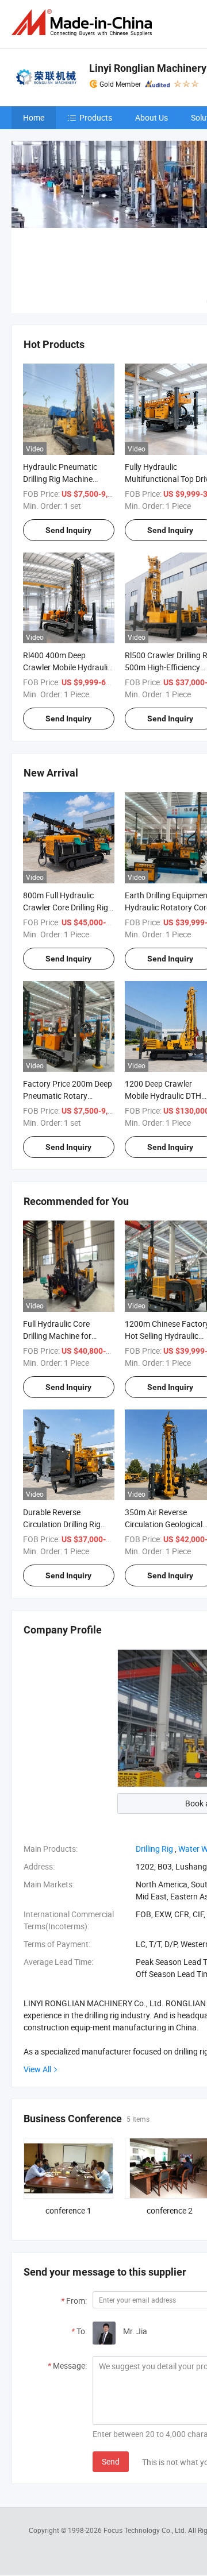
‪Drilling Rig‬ (154, 1849)
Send (111, 2461)
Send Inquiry (68, 530)
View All (37, 2069)
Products (96, 117)
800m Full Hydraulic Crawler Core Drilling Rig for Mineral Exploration (66, 907)
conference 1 (68, 2210)
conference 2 (170, 2210)
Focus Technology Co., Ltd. (146, 2530)
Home (34, 117)
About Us (152, 117)
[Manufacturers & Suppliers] (84, 23)
